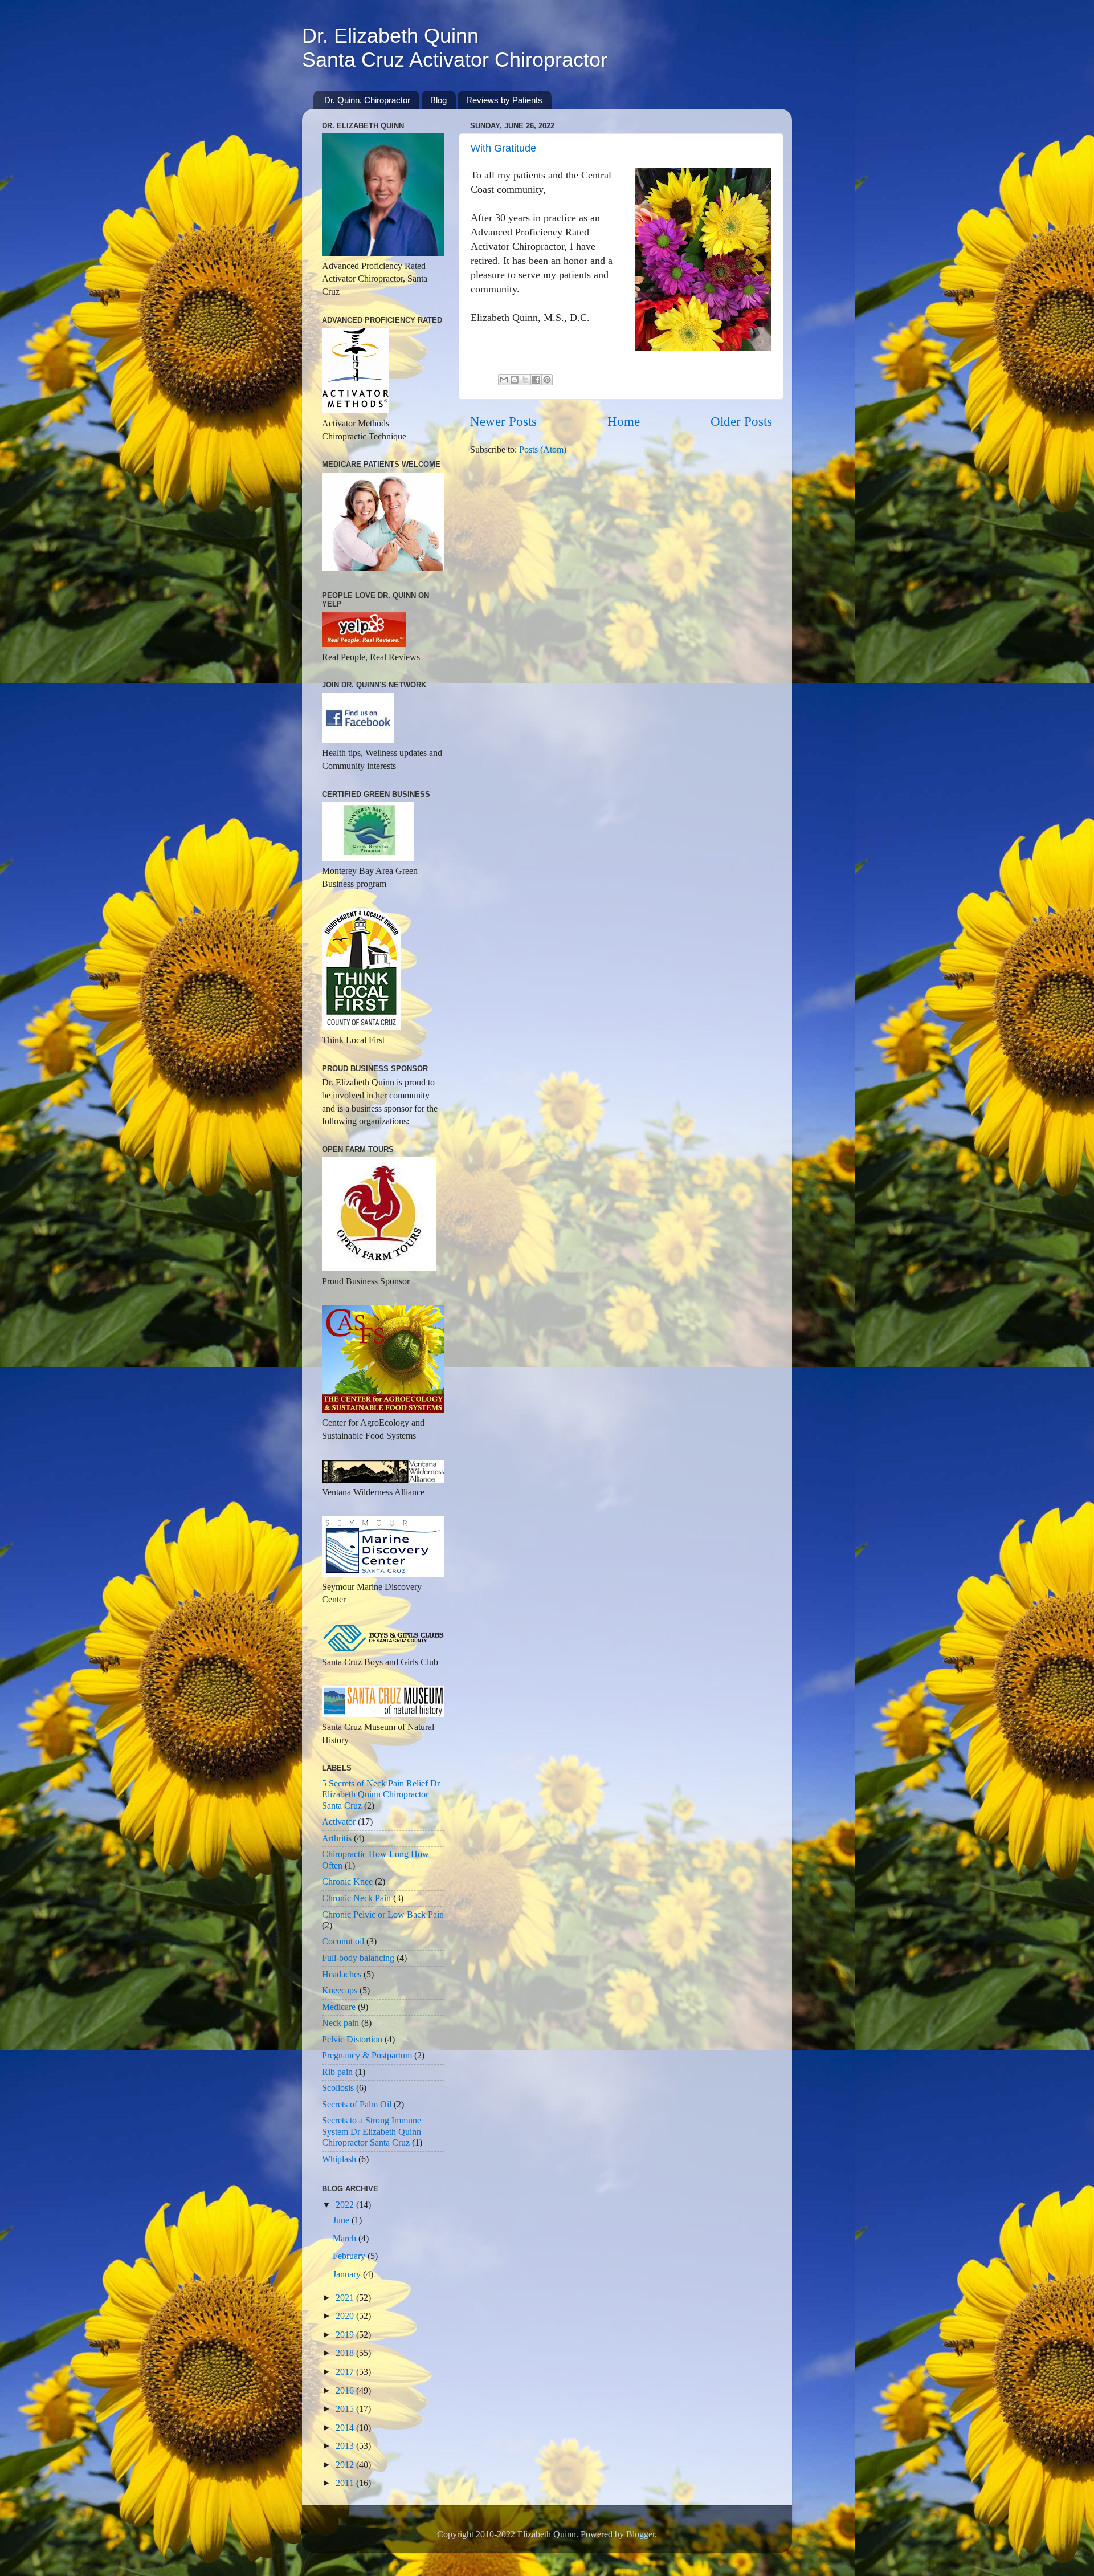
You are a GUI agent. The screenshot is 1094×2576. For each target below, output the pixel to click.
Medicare (339, 2007)
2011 (346, 2483)
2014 (346, 2428)
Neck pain (340, 2023)
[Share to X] (525, 380)
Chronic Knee (347, 1882)
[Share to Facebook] (536, 380)
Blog (438, 100)
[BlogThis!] (515, 380)
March (346, 2239)
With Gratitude (503, 148)
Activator (339, 1822)
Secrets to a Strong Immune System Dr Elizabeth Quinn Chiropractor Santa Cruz (372, 2132)
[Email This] (504, 380)
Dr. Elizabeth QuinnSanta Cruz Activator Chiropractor (455, 48)
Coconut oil (343, 1942)
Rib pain (337, 2072)
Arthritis (337, 1838)
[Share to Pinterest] (547, 380)
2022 (346, 2205)
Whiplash (339, 2159)
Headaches (342, 1975)
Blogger (640, 2534)
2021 (346, 2298)
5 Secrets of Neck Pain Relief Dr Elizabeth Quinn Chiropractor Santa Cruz (381, 1795)
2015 (346, 2409)
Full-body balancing (358, 1958)
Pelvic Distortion (352, 2040)
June (342, 2220)
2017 (346, 2372)
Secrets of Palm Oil (357, 2105)
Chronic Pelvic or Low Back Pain (383, 1915)
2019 (346, 2335)
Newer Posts (503, 422)
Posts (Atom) (543, 450)
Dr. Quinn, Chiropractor (367, 100)
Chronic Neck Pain (356, 1898)
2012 (346, 2465)
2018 (346, 2353)
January (348, 2274)
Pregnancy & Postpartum (367, 2056)
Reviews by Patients (504, 100)
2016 (346, 2391)
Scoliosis (338, 2088)
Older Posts (741, 422)
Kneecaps (340, 1991)
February (350, 2256)
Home (624, 422)
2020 (346, 2316)
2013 (346, 2446)
